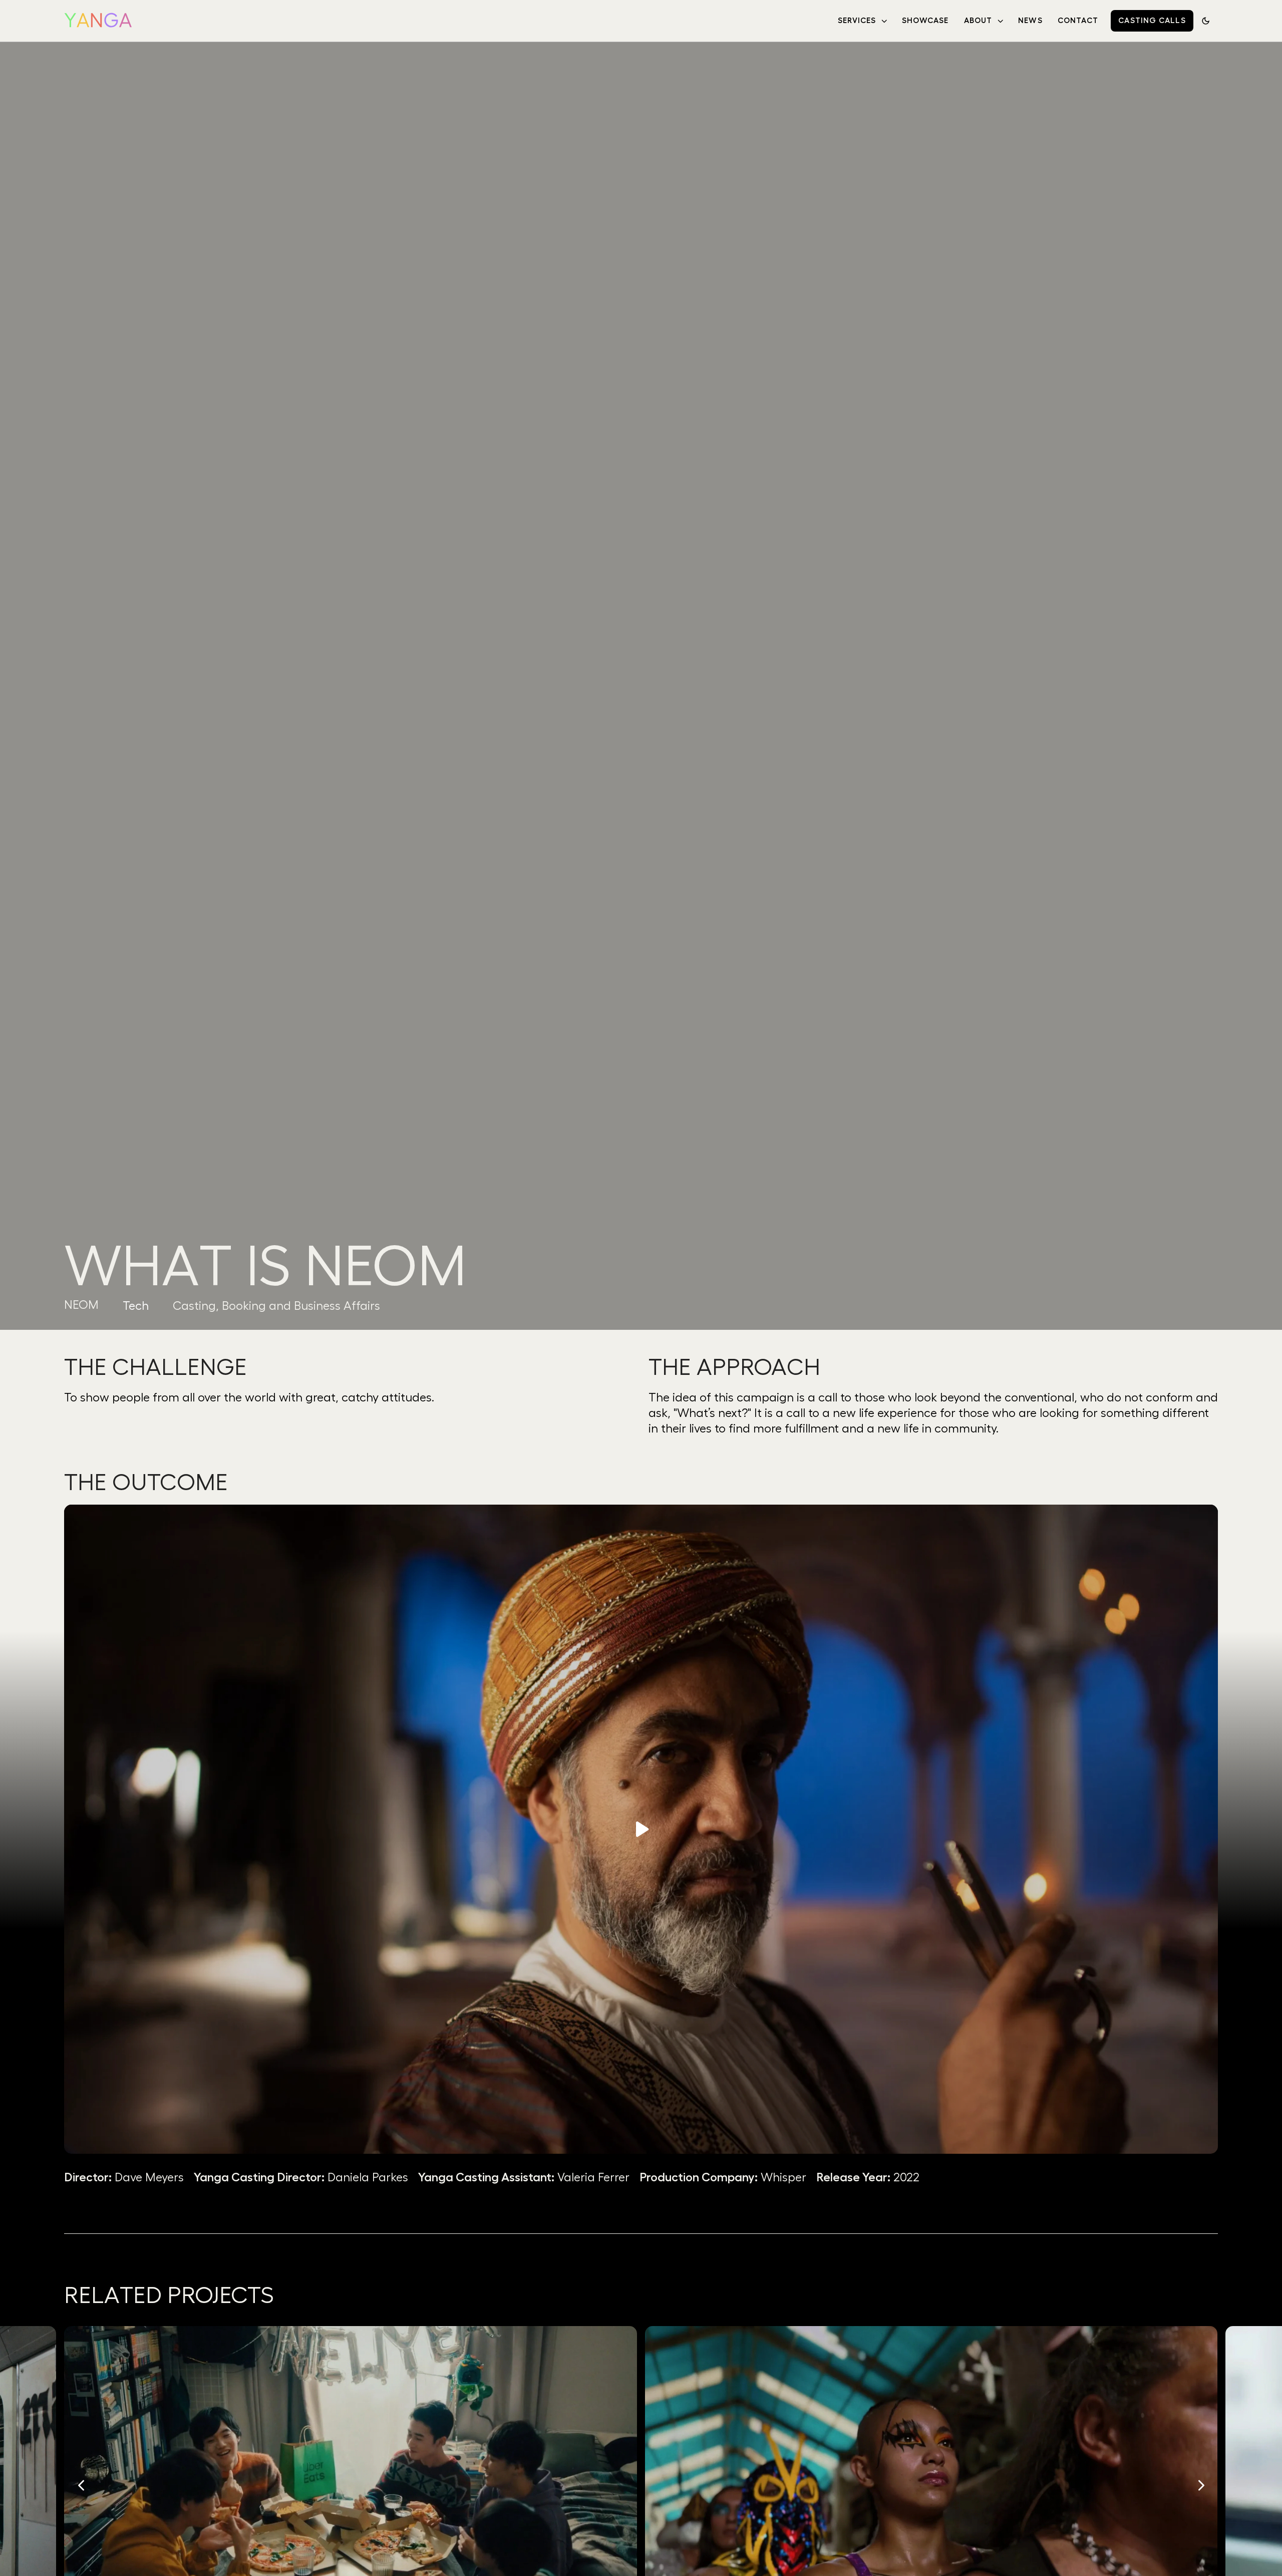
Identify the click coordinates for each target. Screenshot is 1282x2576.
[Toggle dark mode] (1206, 21)
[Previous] (82, 2485)
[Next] (1200, 2485)
